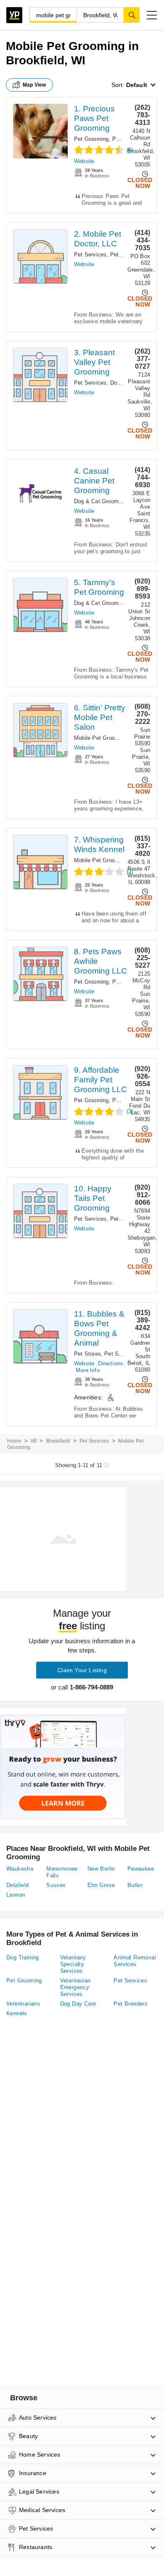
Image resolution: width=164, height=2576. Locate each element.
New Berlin (101, 1869)
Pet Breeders (131, 2004)
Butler (135, 1885)
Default (137, 85)
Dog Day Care (78, 2004)
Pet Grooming (91, 139)
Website (84, 161)
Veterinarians (23, 2004)
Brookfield (58, 1441)
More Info (88, 1370)
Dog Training (23, 1957)
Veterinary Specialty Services (73, 1964)
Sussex (56, 1885)
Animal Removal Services (135, 1961)
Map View (34, 85)
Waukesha (20, 1869)
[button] (152, 15)
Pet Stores (87, 1354)
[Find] (132, 15)
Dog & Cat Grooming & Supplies (115, 501)
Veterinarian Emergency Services (75, 1987)
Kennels (17, 2013)
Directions (111, 1363)
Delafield (18, 1885)
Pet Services (90, 255)
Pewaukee (141, 1869)
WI (34, 1441)
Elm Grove (101, 1885)
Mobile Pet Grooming (101, 738)
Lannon (16, 1895)
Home (14, 1441)
